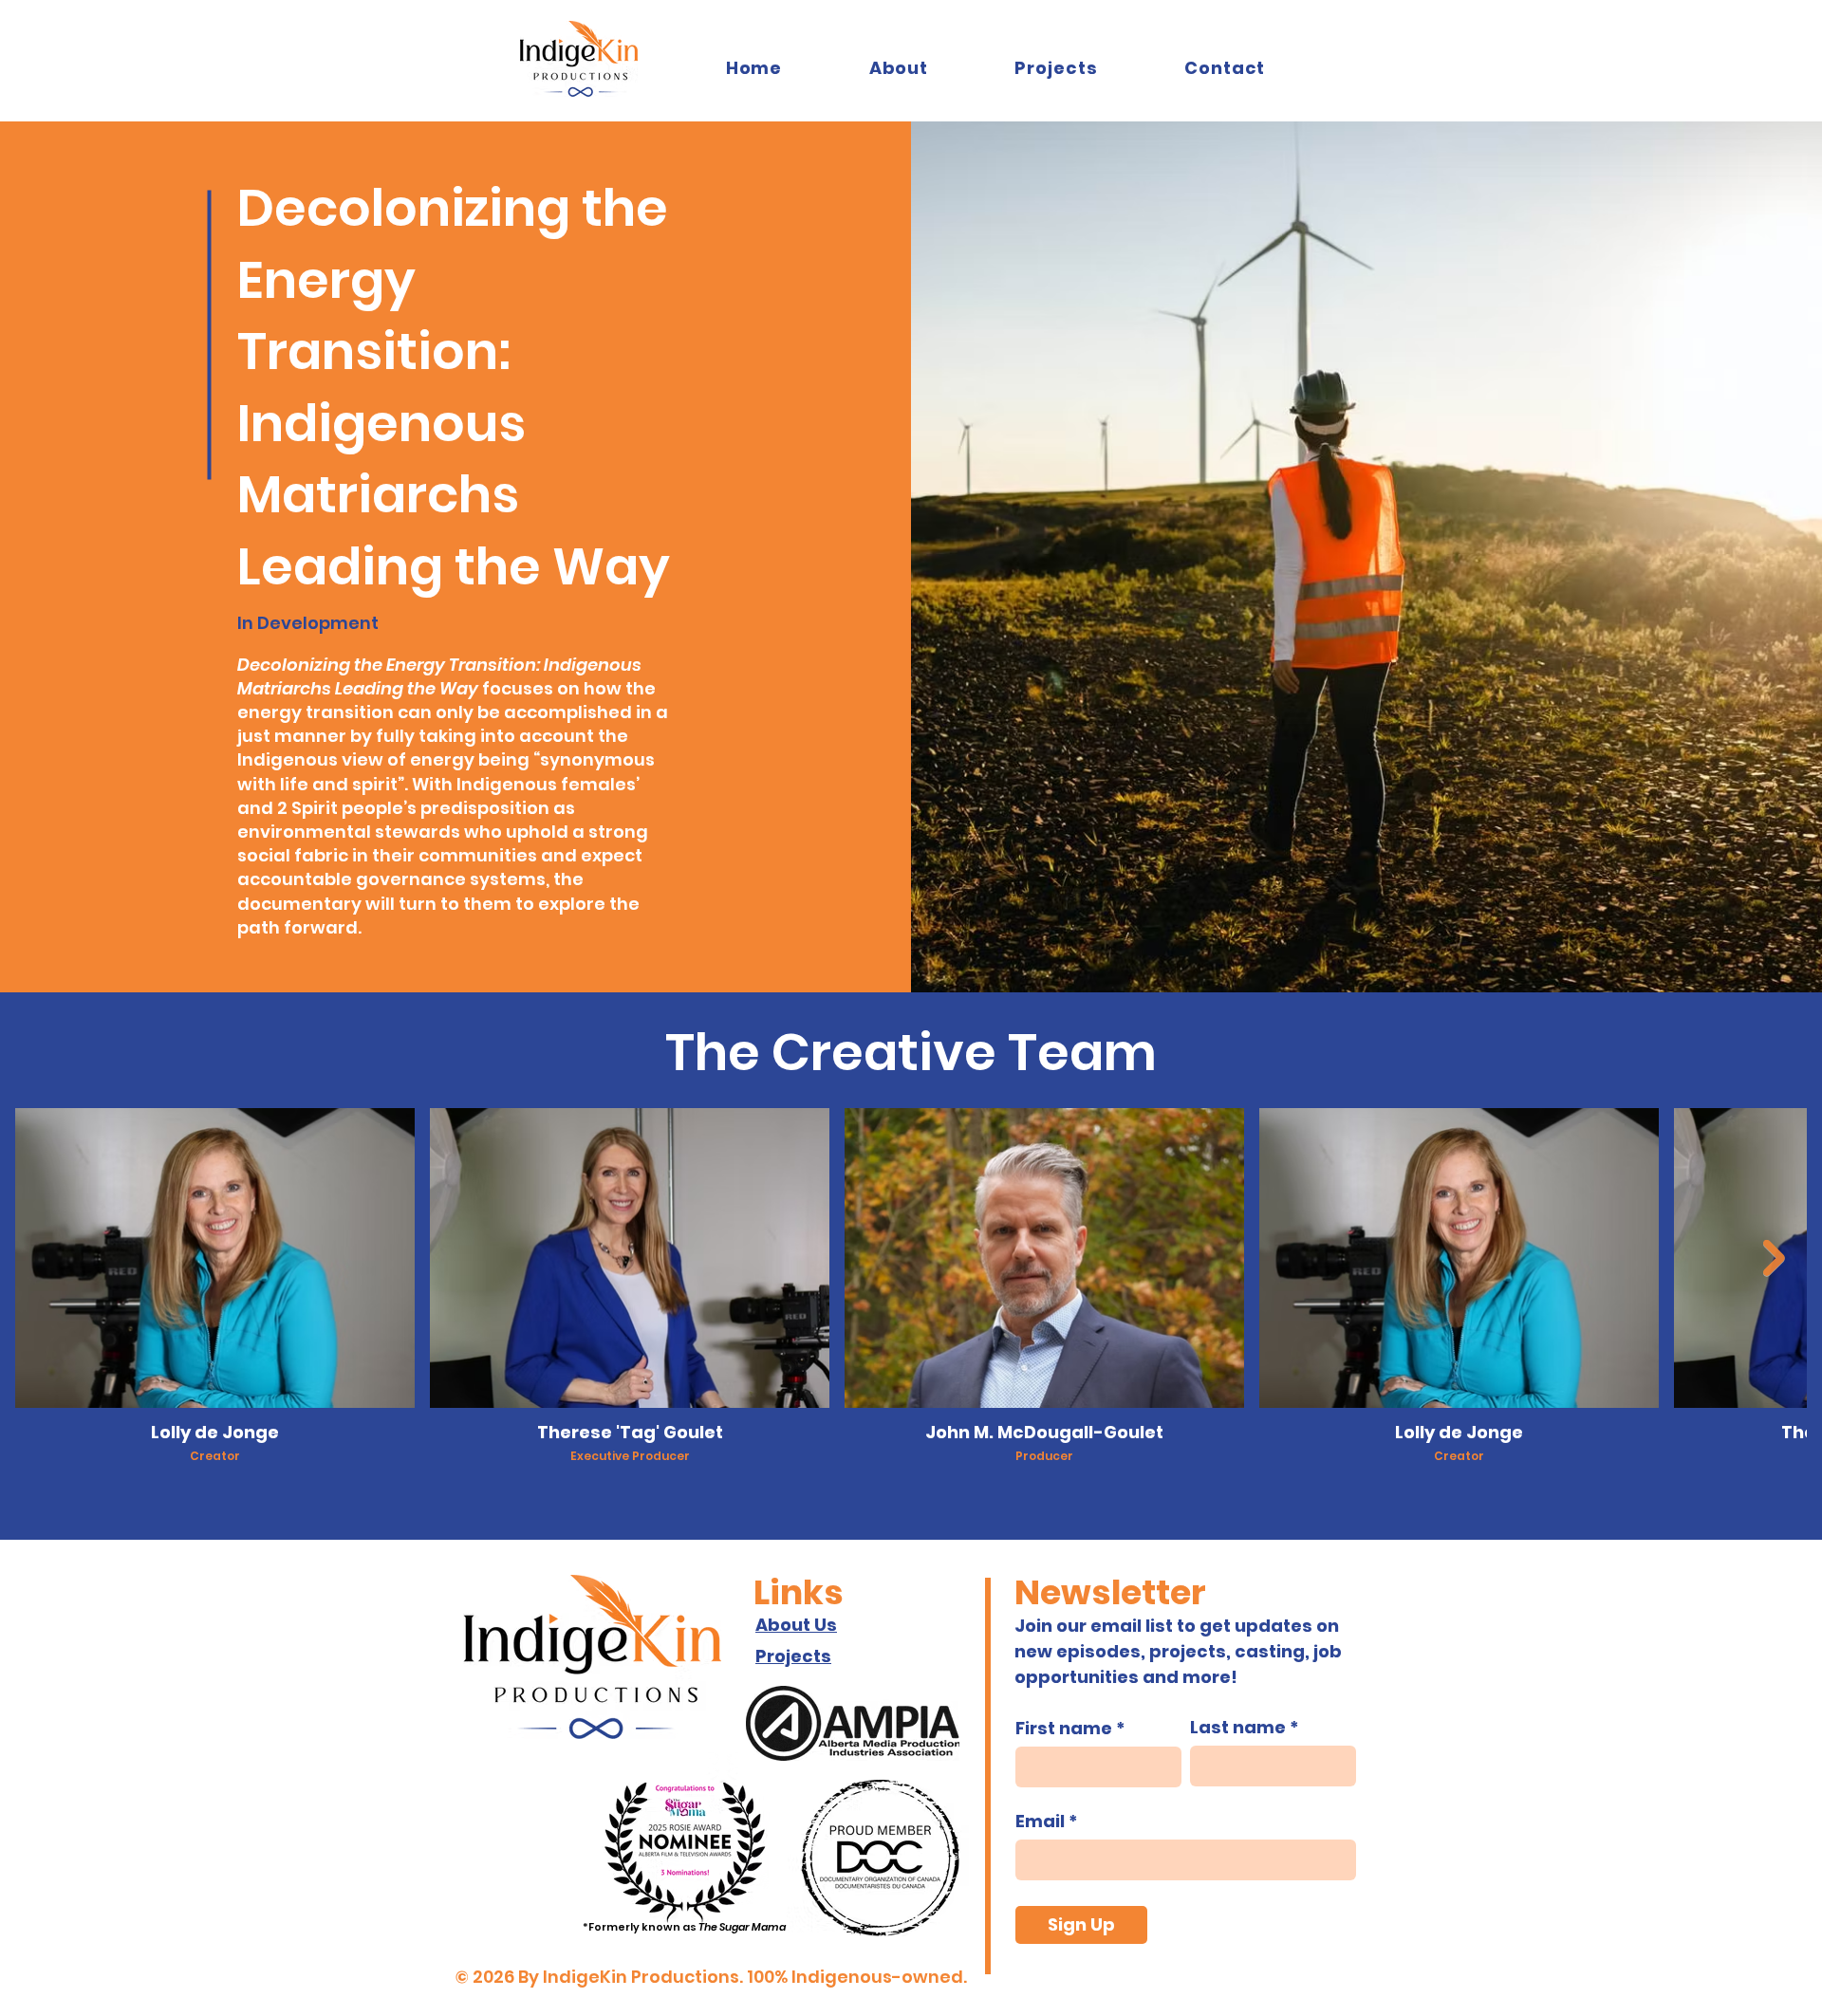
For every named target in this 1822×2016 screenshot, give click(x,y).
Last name (1238, 1728)
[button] (1057, 68)
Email (1040, 1822)
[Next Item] (1774, 1258)
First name (1064, 1729)
